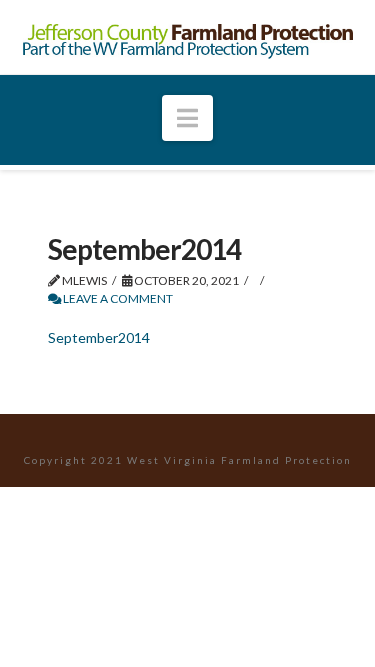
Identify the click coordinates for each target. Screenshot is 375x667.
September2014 (99, 337)
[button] (187, 118)
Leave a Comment (117, 298)
